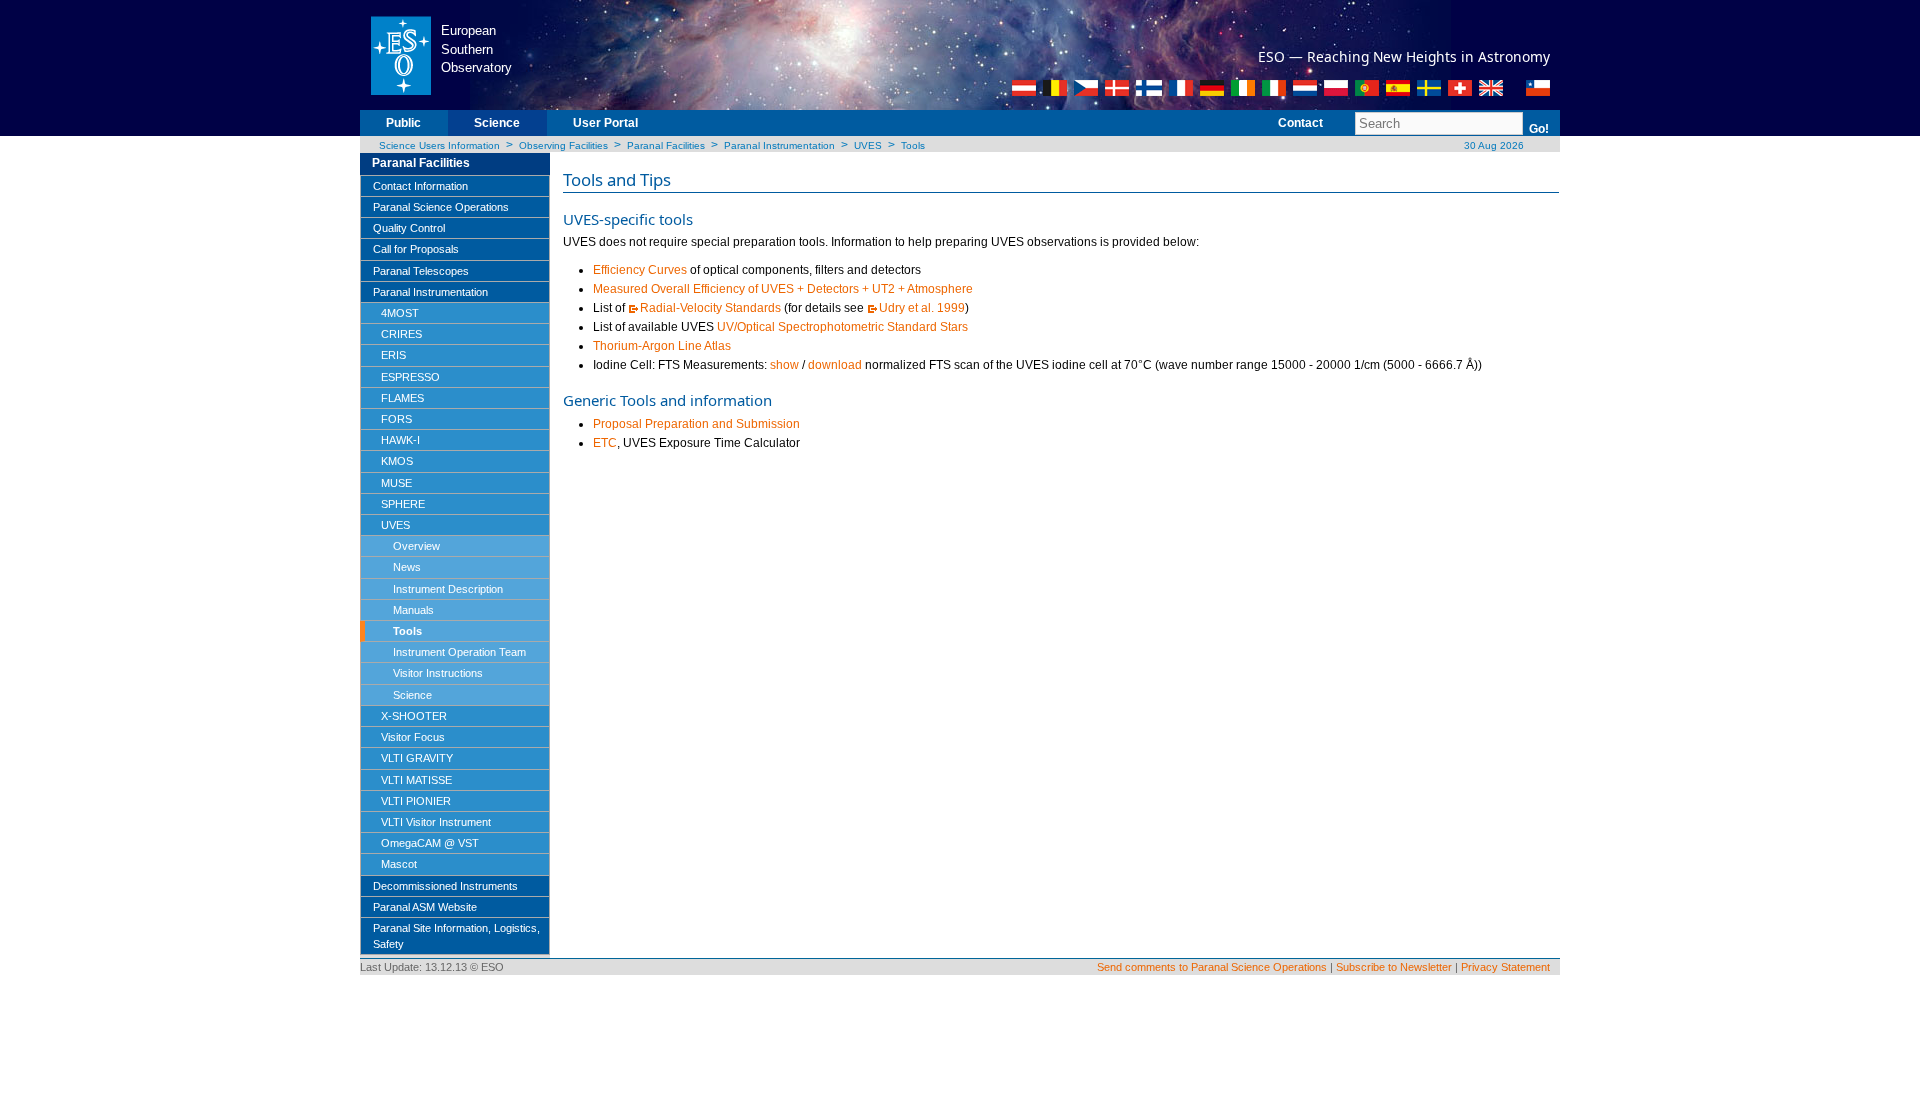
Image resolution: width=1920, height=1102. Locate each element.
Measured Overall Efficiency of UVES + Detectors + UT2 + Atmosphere (783, 289)
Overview (416, 546)
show (784, 365)
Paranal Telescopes (421, 271)
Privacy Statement (1505, 967)
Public (403, 123)
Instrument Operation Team (459, 652)
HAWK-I (400, 440)
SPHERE (403, 504)
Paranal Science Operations (441, 207)
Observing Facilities (563, 145)
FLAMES (402, 398)
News (407, 567)
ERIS (393, 355)
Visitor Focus (413, 737)
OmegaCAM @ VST (430, 843)
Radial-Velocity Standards (710, 308)
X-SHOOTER (414, 716)
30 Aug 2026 (1492, 145)
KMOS (397, 461)
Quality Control (409, 228)
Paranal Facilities (666, 145)
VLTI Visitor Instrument (436, 822)
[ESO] (400, 54)
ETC (605, 443)
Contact (1300, 123)
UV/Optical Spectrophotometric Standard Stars (842, 327)
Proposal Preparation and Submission (696, 424)
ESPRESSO (410, 377)
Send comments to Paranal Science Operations (1212, 967)
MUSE (396, 483)
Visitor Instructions (438, 673)
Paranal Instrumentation (779, 145)
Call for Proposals (416, 249)
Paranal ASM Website (425, 907)
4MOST (400, 313)
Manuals (413, 610)
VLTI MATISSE (416, 780)
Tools (913, 145)
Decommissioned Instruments (445, 886)
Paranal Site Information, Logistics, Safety (456, 936)
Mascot (399, 864)
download (835, 365)
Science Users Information (439, 145)
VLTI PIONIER (416, 801)
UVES (868, 145)
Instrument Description (448, 589)
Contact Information (420, 186)
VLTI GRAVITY (417, 758)
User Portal (605, 123)
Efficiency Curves (640, 270)
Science (497, 123)
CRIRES (401, 334)
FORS (396, 419)
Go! (1539, 129)
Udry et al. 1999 (922, 308)
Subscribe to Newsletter (1394, 967)
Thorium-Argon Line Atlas (662, 346)
